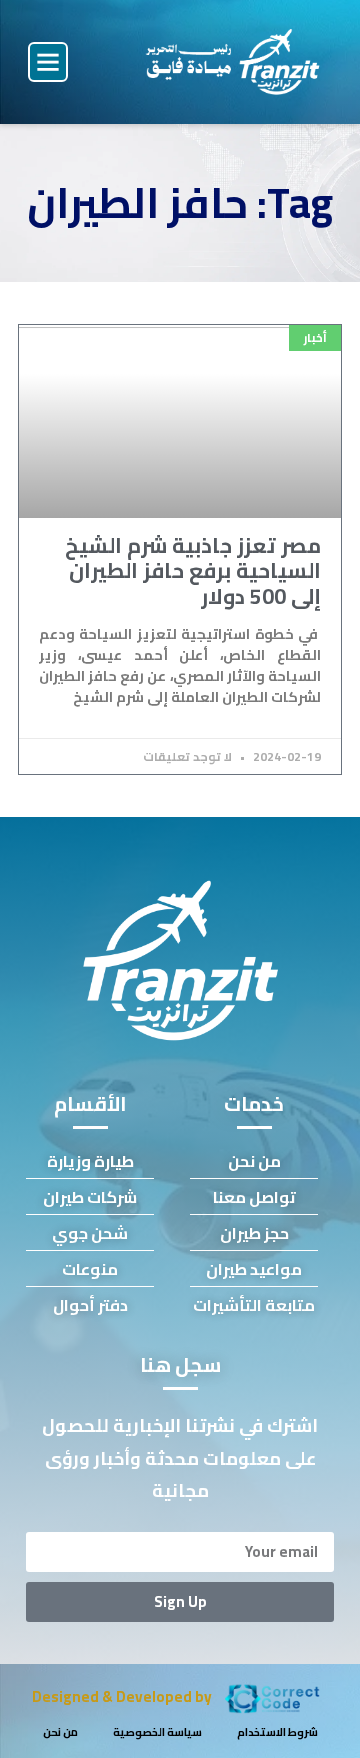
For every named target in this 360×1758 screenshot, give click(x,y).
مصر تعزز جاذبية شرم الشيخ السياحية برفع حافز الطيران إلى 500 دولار (193, 570)
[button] (48, 62)
